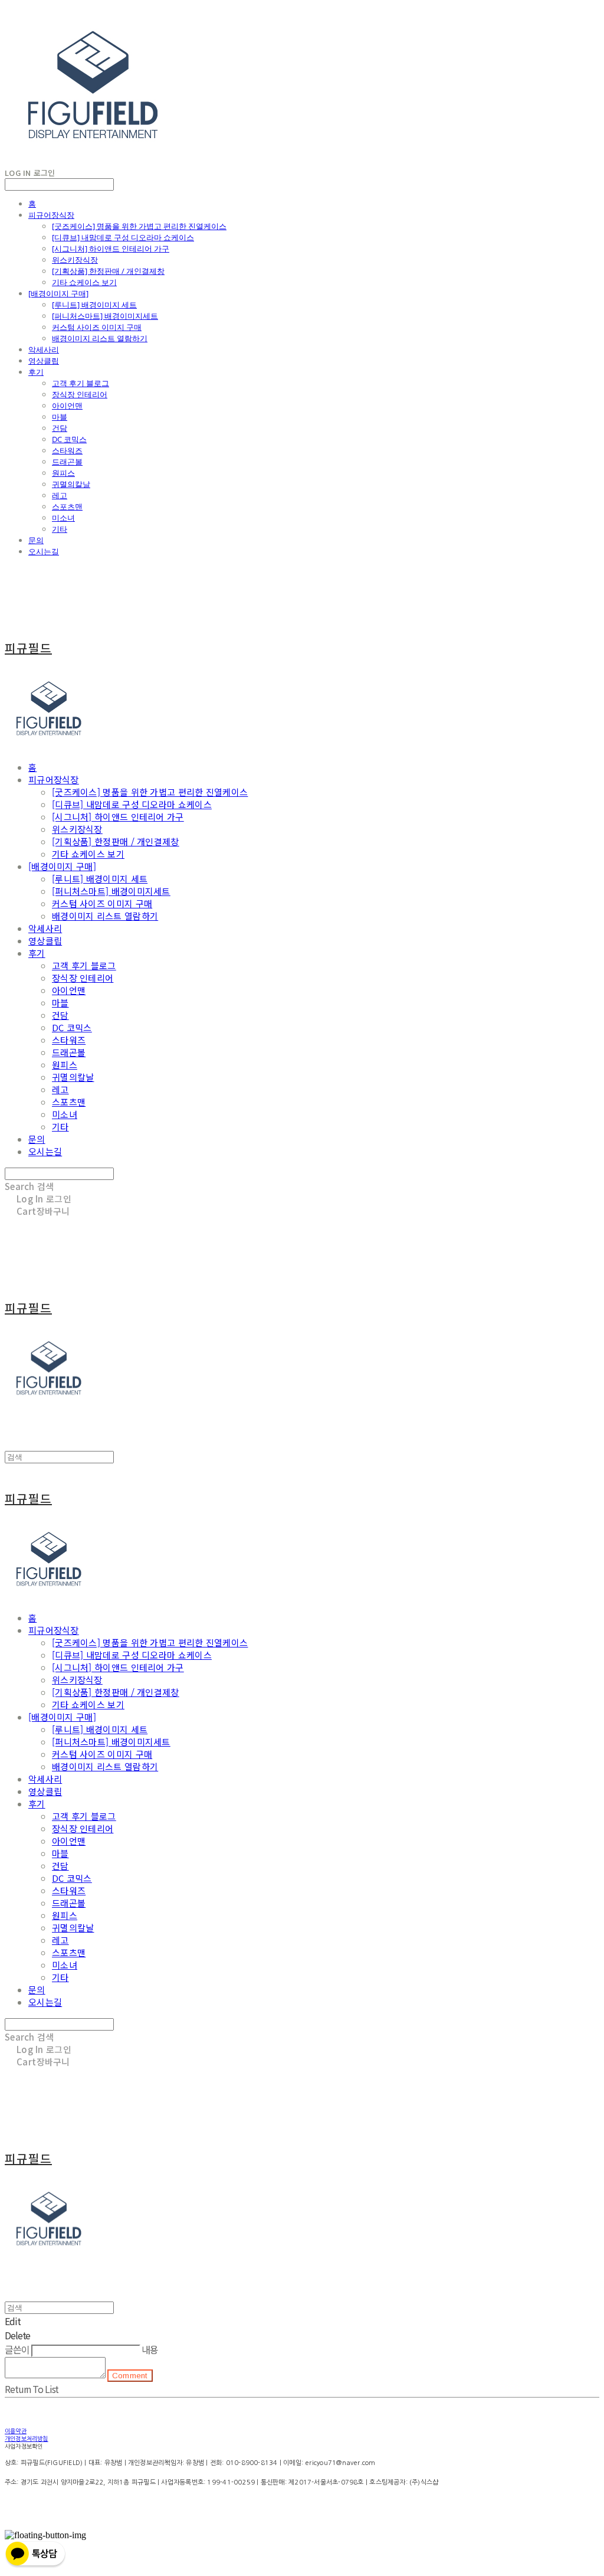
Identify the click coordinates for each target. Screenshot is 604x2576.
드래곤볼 (67, 462)
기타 (60, 529)
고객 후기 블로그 (81, 383)
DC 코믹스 (69, 439)
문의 (36, 540)
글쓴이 (17, 2349)
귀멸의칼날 (71, 484)
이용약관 (16, 2431)
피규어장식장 (51, 215)
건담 (60, 428)
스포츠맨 (67, 506)
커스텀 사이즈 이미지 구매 (97, 327)
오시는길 (44, 551)
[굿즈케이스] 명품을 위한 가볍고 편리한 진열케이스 (139, 226)
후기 (36, 372)
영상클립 (44, 361)
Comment (130, 2376)
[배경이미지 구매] (58, 293)
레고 (60, 495)
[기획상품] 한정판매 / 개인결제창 (108, 271)
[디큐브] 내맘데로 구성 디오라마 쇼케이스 (123, 237)
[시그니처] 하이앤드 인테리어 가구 (111, 249)
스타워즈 (67, 450)
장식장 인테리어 (80, 394)
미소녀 (63, 518)
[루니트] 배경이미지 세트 (94, 305)
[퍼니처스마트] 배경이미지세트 (105, 316)
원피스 (63, 473)
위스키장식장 (75, 260)
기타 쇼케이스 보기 (84, 282)
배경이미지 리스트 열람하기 (100, 338)
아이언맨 (67, 406)
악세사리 (44, 349)
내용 (150, 2349)
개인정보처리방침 (27, 2438)
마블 (60, 417)
